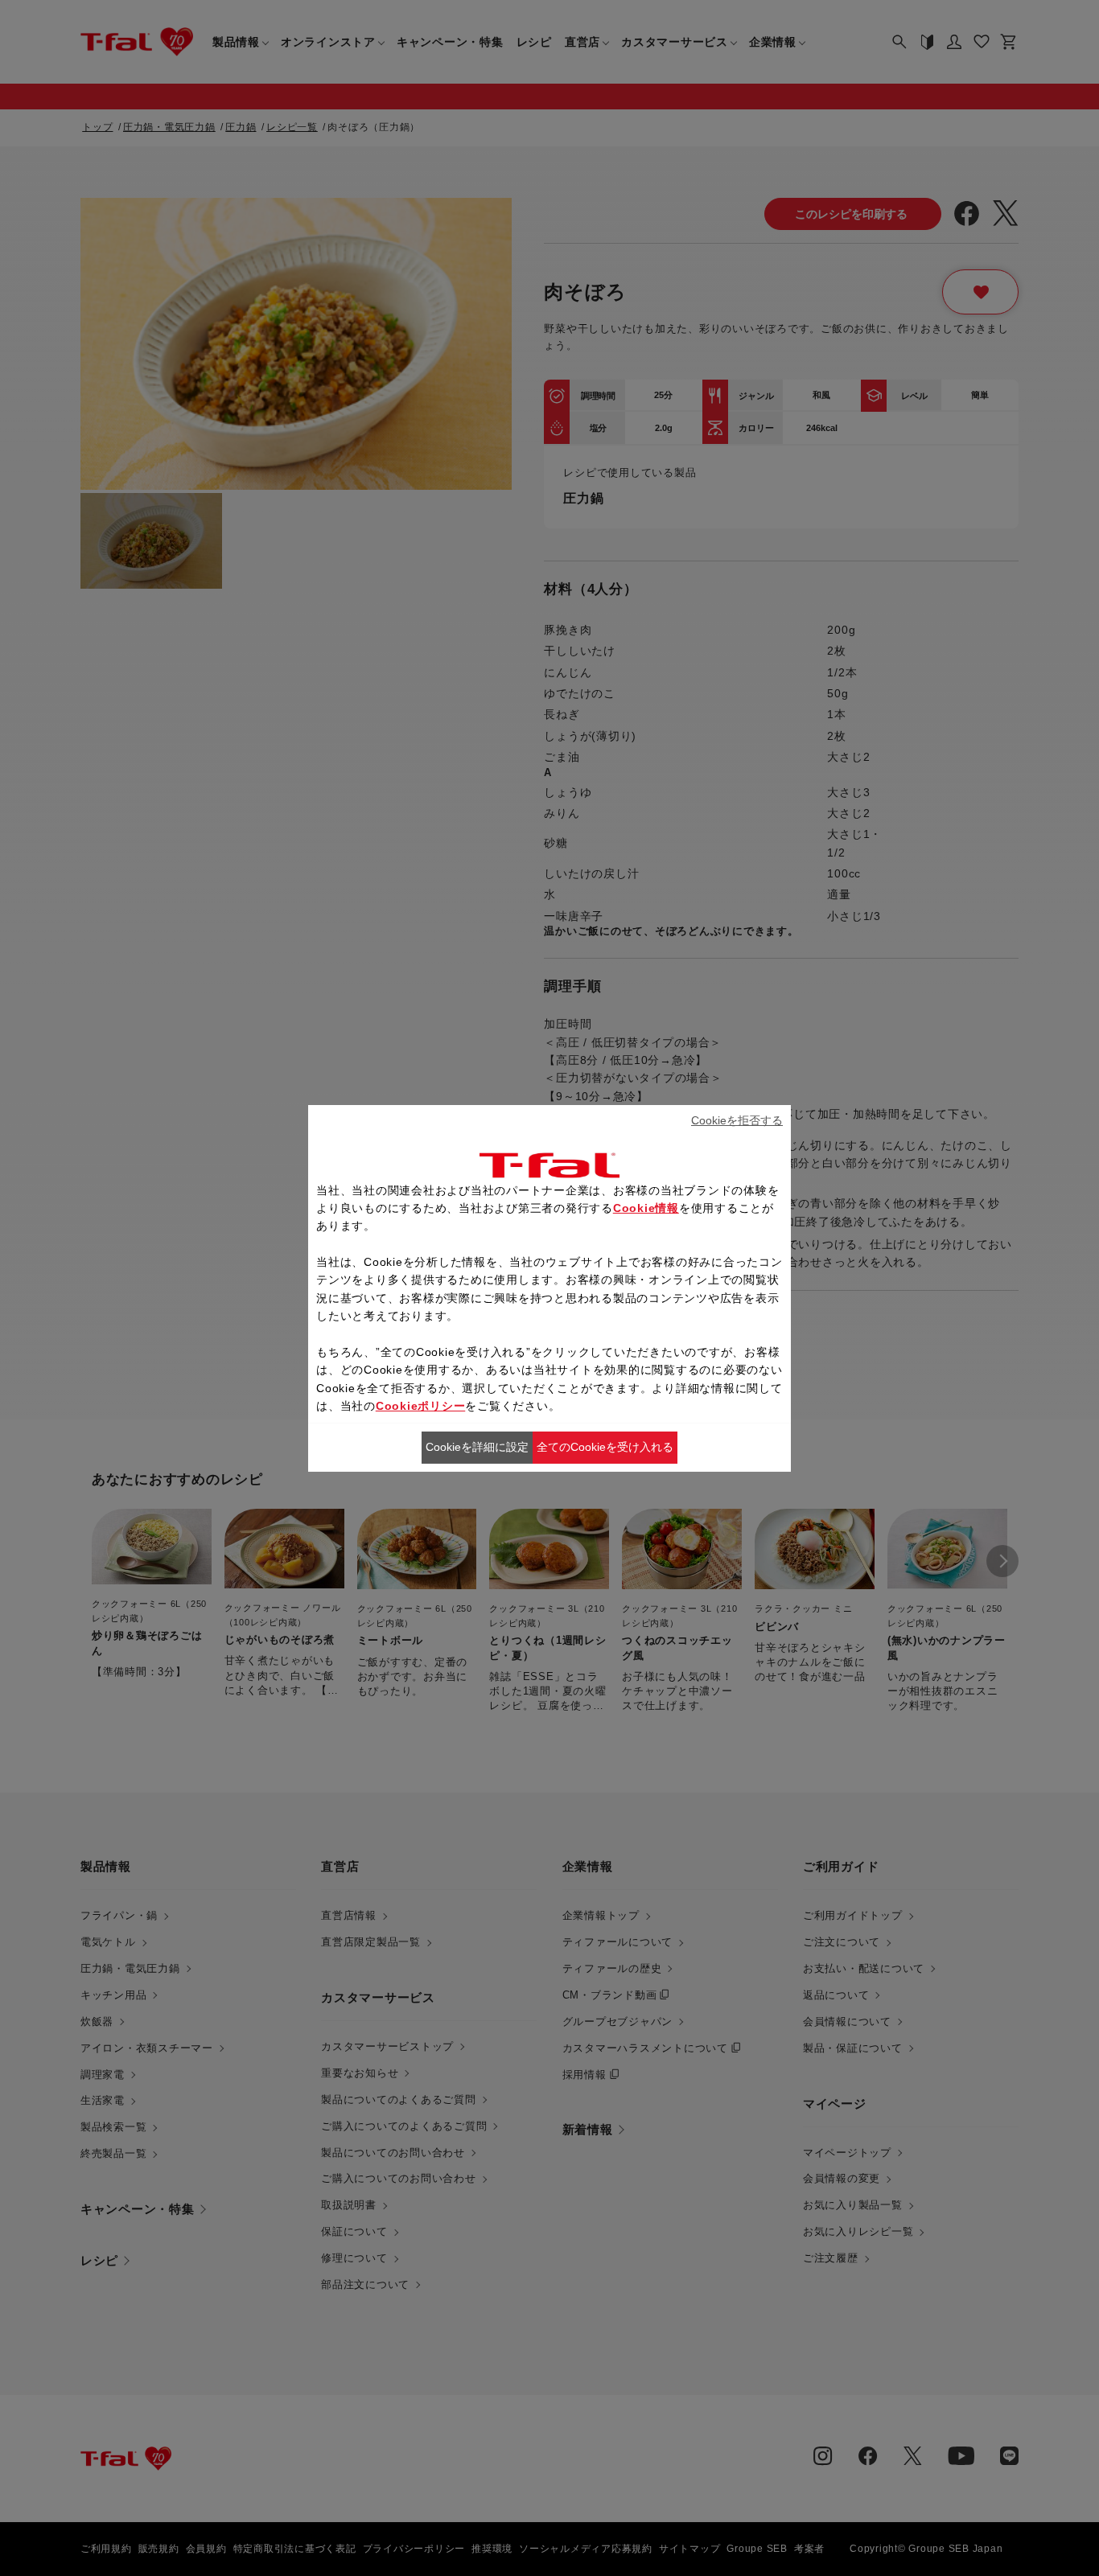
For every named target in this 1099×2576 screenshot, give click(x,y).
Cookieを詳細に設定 (477, 1447)
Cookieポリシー (421, 1406)
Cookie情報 (646, 1208)
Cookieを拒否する (737, 1120)
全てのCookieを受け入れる (605, 1447)
